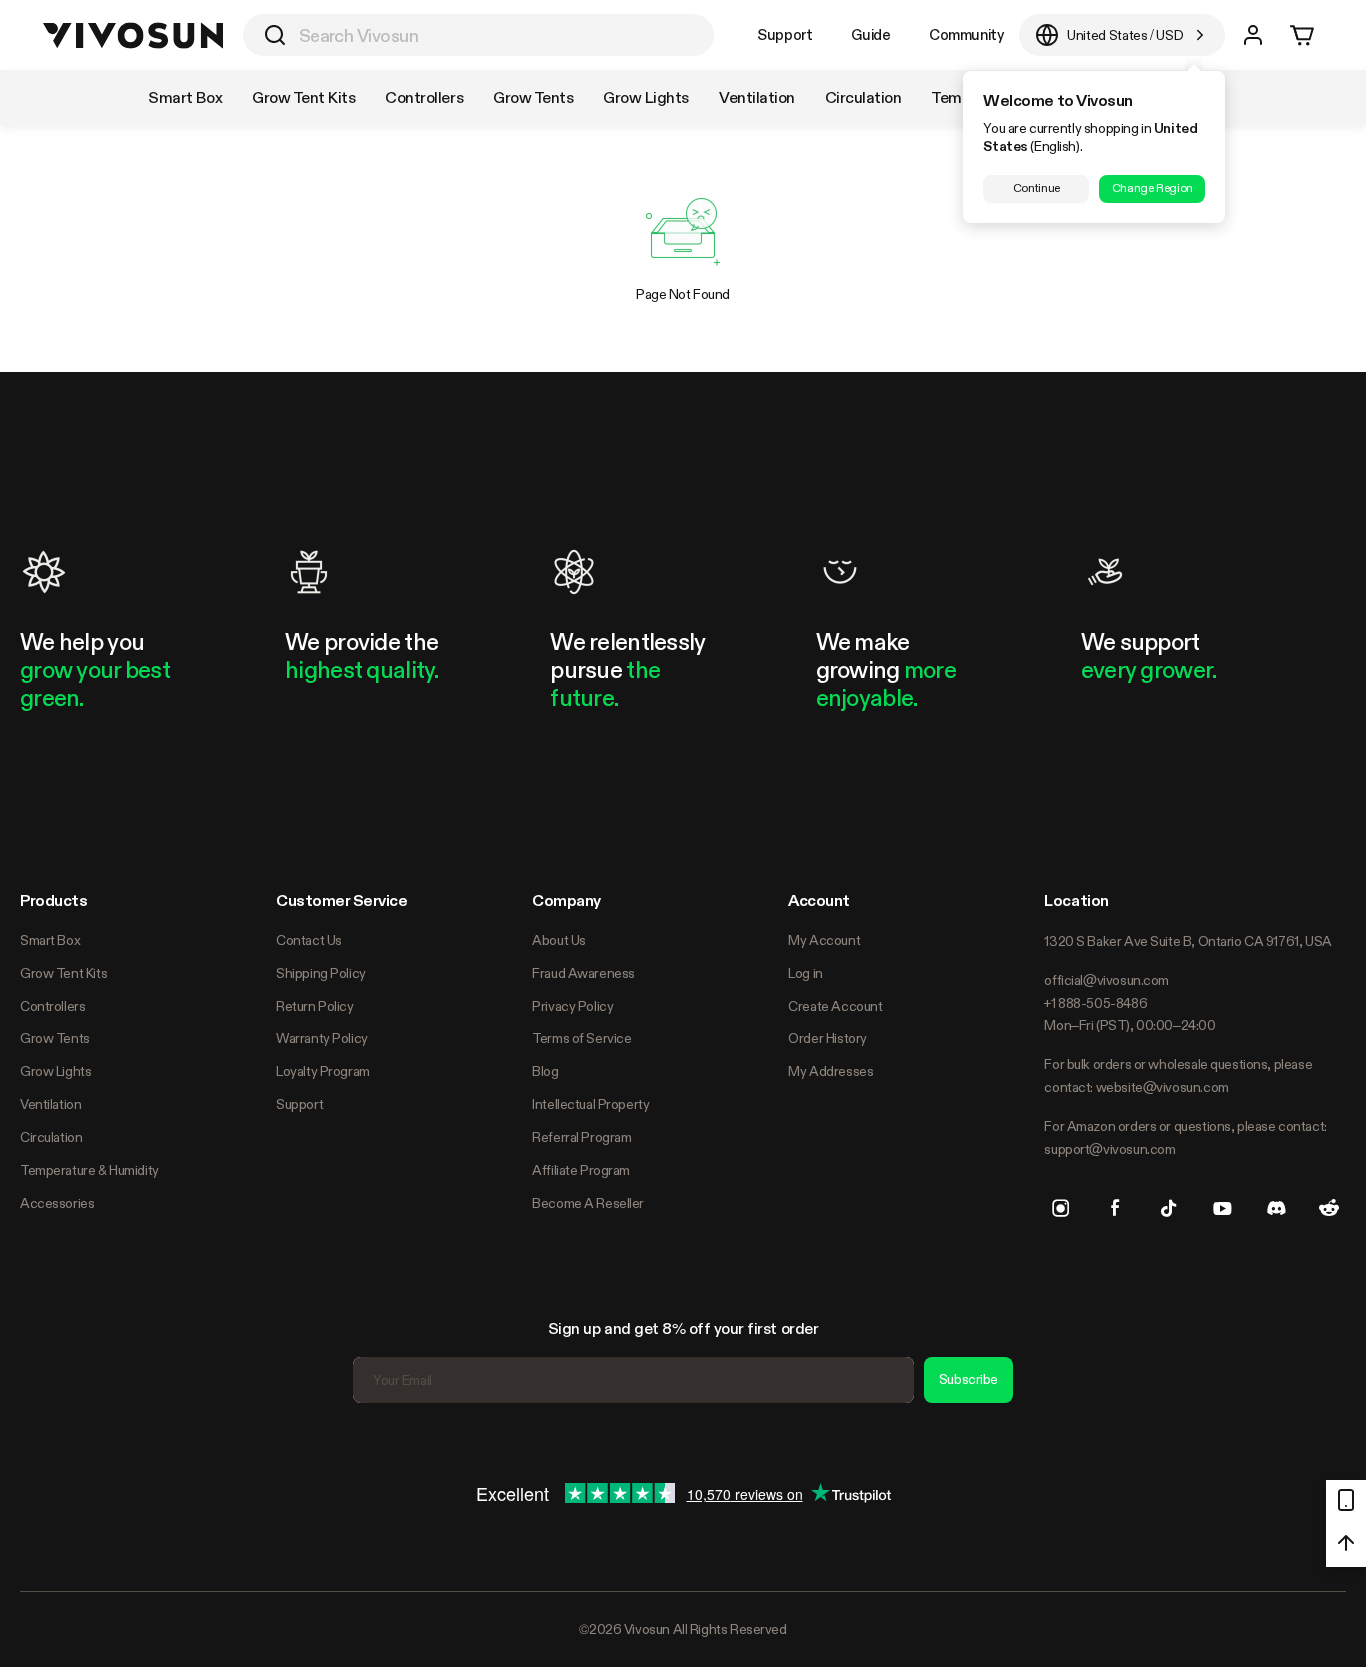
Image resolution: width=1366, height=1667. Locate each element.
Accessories (57, 1203)
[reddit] (1329, 1208)
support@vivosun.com (1109, 1149)
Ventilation (50, 1104)
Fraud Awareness (583, 973)
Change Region (1152, 188)
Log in (805, 973)
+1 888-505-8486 (1095, 1003)
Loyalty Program (323, 1071)
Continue (1036, 188)
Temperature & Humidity (89, 1170)
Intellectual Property (590, 1104)
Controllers (52, 1006)
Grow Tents (55, 1038)
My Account (824, 940)
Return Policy (315, 1006)
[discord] (1276, 1208)
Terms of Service (581, 1038)
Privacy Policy (572, 1006)
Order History (827, 1038)
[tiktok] (1169, 1208)
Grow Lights (55, 1071)
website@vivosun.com (1162, 1087)
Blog (545, 1071)
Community (966, 34)
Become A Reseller (588, 1203)
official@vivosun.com (1106, 980)
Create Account (835, 1006)
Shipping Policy (321, 973)
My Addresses (830, 1071)
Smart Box (50, 940)
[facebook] (1115, 1208)
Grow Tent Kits (63, 973)
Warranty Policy (322, 1038)
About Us (559, 940)
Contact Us (309, 940)
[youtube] (1222, 1208)
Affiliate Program (581, 1170)
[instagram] (1061, 1208)
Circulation (51, 1137)
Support (784, 34)
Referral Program (581, 1137)
